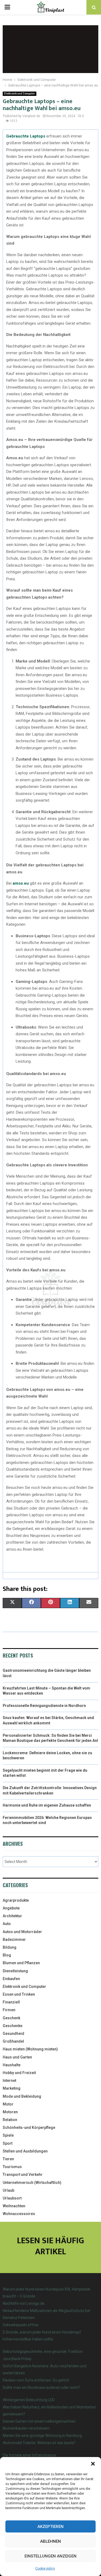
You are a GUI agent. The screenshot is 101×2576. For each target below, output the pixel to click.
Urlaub (8, 2190)
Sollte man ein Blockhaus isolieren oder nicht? (41, 2387)
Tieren (8, 2159)
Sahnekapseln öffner (21, 2325)
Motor (8, 2104)
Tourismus (12, 2167)
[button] (93, 2464)
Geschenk (11, 2018)
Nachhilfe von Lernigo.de (24, 2303)
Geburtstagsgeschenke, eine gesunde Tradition (43, 2351)
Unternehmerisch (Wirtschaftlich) (32, 2183)
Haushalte (12, 2065)
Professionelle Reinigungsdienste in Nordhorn (44, 1706)
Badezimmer (14, 1940)
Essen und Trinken (19, 1994)
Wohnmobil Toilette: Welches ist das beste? (39, 2443)
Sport (8, 2143)
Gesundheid (13, 2034)
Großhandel (13, 2041)
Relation (10, 2120)
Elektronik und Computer (20, 94)
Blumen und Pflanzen (21, 1963)
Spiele (8, 2135)
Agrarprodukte (16, 1900)
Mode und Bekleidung (22, 2096)
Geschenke (13, 2026)
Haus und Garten (17, 2057)
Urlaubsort (12, 2198)
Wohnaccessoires (19, 2214)
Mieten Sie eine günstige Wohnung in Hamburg (42, 2436)
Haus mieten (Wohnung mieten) (30, 2049)
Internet (9, 2081)
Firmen (9, 2010)
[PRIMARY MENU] (7, 7)
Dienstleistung (15, 1971)
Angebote (11, 1908)
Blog (7, 1955)
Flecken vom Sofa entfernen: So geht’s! (36, 2380)
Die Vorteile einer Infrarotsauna (29, 2455)
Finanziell (11, 2002)
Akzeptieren (50, 2527)
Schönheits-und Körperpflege (29, 2128)
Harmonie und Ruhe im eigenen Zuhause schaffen (47, 1805)
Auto (7, 1924)
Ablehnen (50, 2541)
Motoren (10, 2112)
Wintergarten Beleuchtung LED (29, 2400)
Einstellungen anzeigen (50, 2556)
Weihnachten (14, 2206)
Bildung (10, 1947)
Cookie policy (45, 2568)
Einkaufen (11, 1979)
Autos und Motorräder (22, 1932)
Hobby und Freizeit (19, 2073)
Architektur (12, 1916)
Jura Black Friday (17, 2359)
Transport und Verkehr (23, 2175)
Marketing (12, 2088)
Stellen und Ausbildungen (25, 2151)
